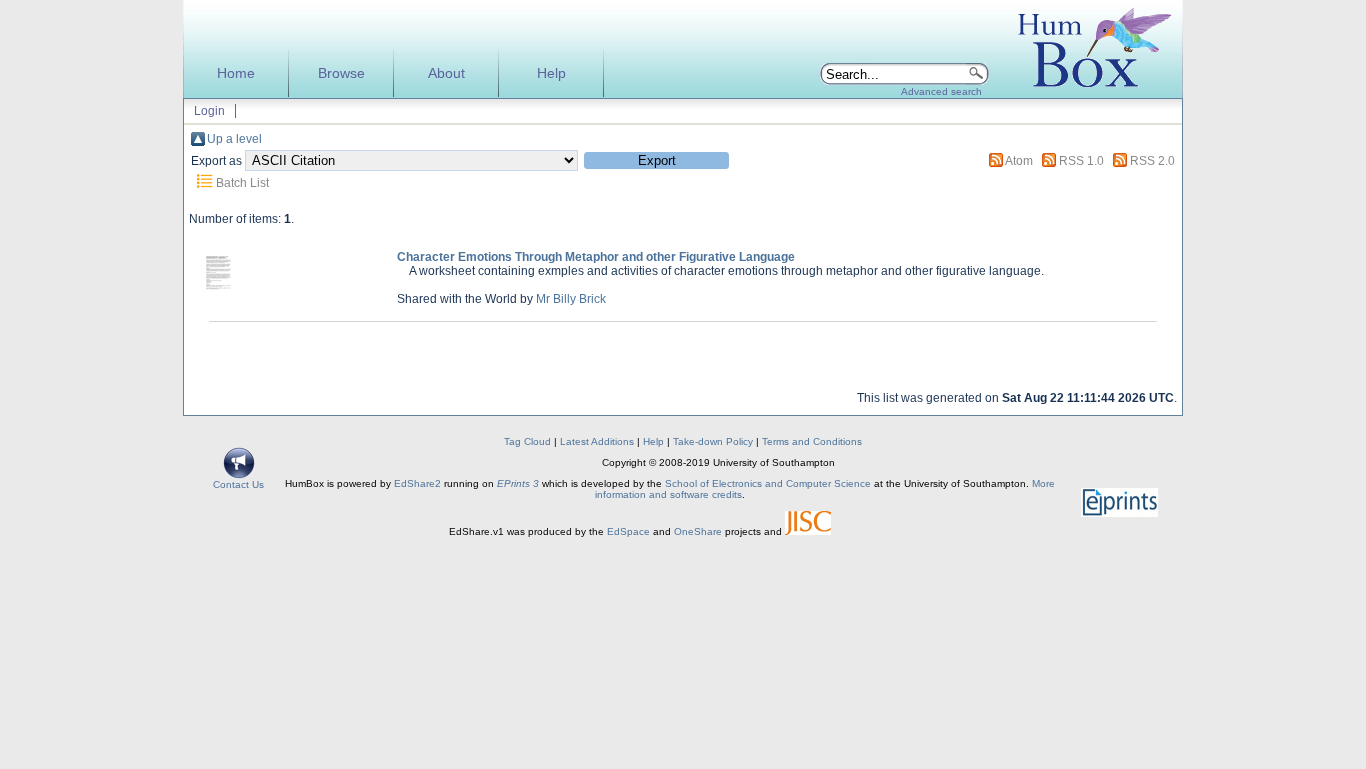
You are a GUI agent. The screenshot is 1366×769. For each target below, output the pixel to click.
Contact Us (238, 484)
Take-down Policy (713, 441)
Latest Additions (597, 441)
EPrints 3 (518, 483)
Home (236, 73)
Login (209, 111)
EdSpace (628, 531)
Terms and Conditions (812, 441)
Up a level (234, 139)
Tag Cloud (527, 441)
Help (551, 73)
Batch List (242, 183)
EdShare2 (417, 483)
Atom (1019, 161)
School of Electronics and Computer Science (768, 483)
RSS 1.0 (1081, 161)
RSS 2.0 (1152, 161)
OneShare (698, 531)
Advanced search (941, 91)
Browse (341, 73)
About (446, 73)
